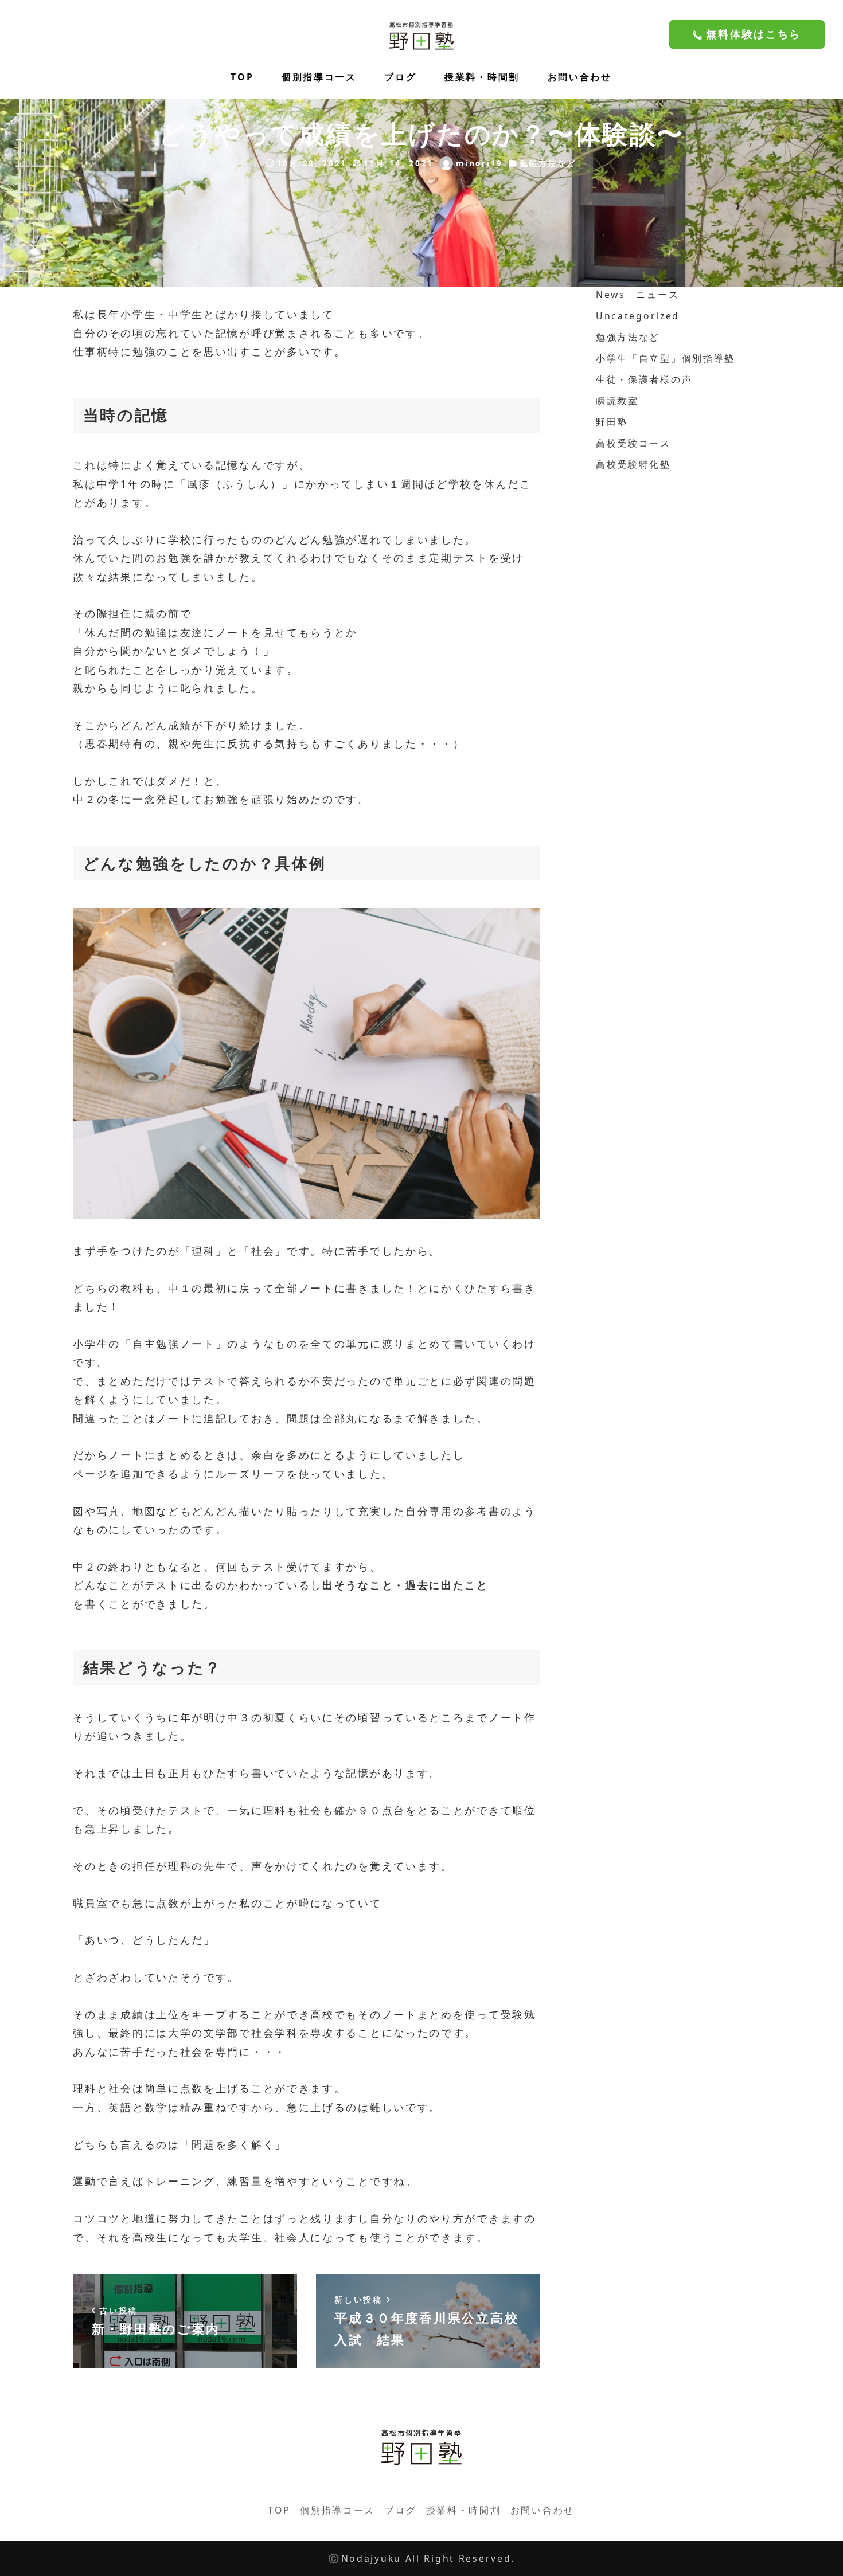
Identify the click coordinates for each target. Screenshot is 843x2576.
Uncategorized (638, 316)
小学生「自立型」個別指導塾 (666, 358)
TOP (279, 2510)
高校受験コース (633, 443)
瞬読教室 (617, 401)
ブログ (400, 2510)
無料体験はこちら (752, 34)
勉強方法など (548, 163)
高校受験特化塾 (633, 464)
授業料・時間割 (464, 2510)
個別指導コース (337, 2510)
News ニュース (637, 295)
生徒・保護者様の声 (644, 379)
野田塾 (612, 422)
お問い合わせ (543, 2510)
